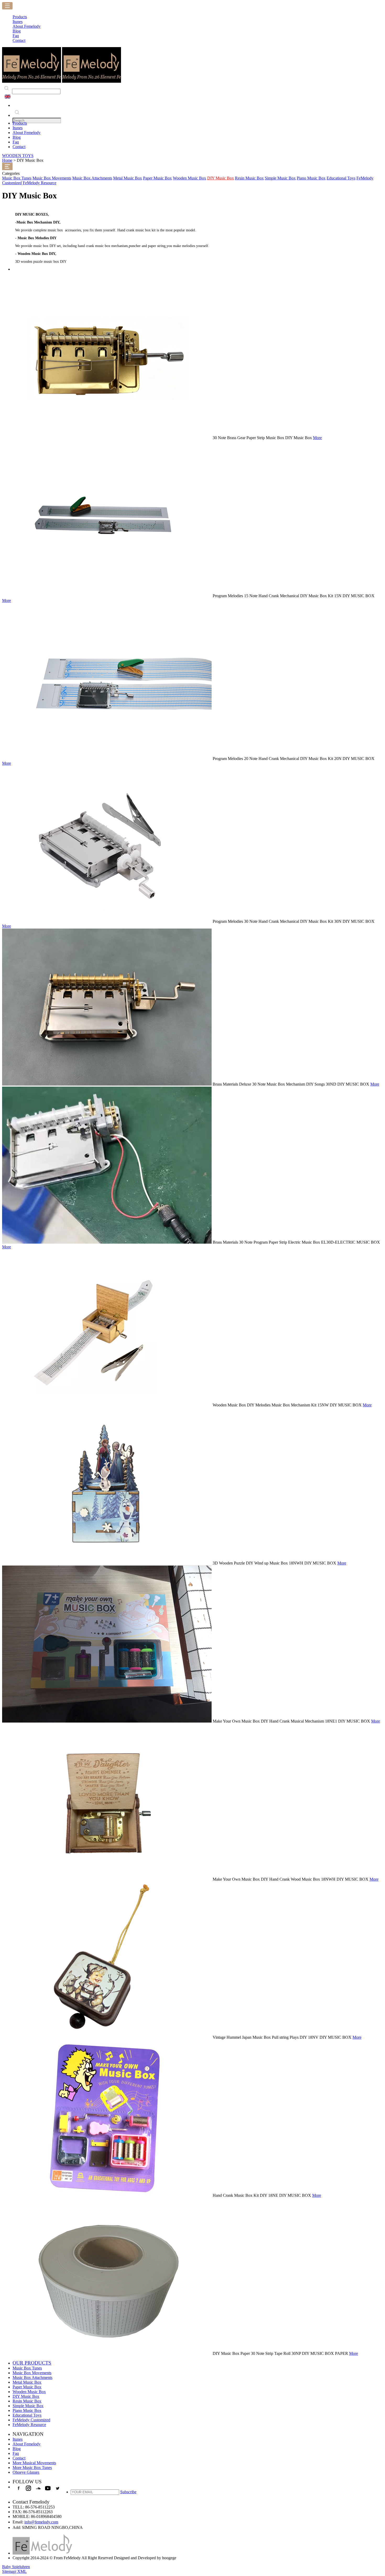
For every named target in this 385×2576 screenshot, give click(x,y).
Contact (19, 147)
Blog (17, 137)
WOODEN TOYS (18, 156)
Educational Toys (341, 178)
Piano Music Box (311, 178)
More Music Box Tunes (32, 2468)
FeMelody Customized (31, 2420)
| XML (21, 2571)
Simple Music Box (280, 178)
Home (7, 160)
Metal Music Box (128, 178)
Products (20, 123)
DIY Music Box (221, 178)
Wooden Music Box (189, 178)
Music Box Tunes (17, 178)
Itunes (18, 128)
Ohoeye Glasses (26, 2472)
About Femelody (27, 133)
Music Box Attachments (92, 178)
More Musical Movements (34, 2463)
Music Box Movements (52, 178)
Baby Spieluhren (16, 2567)
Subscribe (128, 2492)
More (317, 438)
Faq (16, 142)
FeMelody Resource (40, 183)
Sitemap (9, 2571)
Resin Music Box (249, 178)
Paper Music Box (157, 178)
